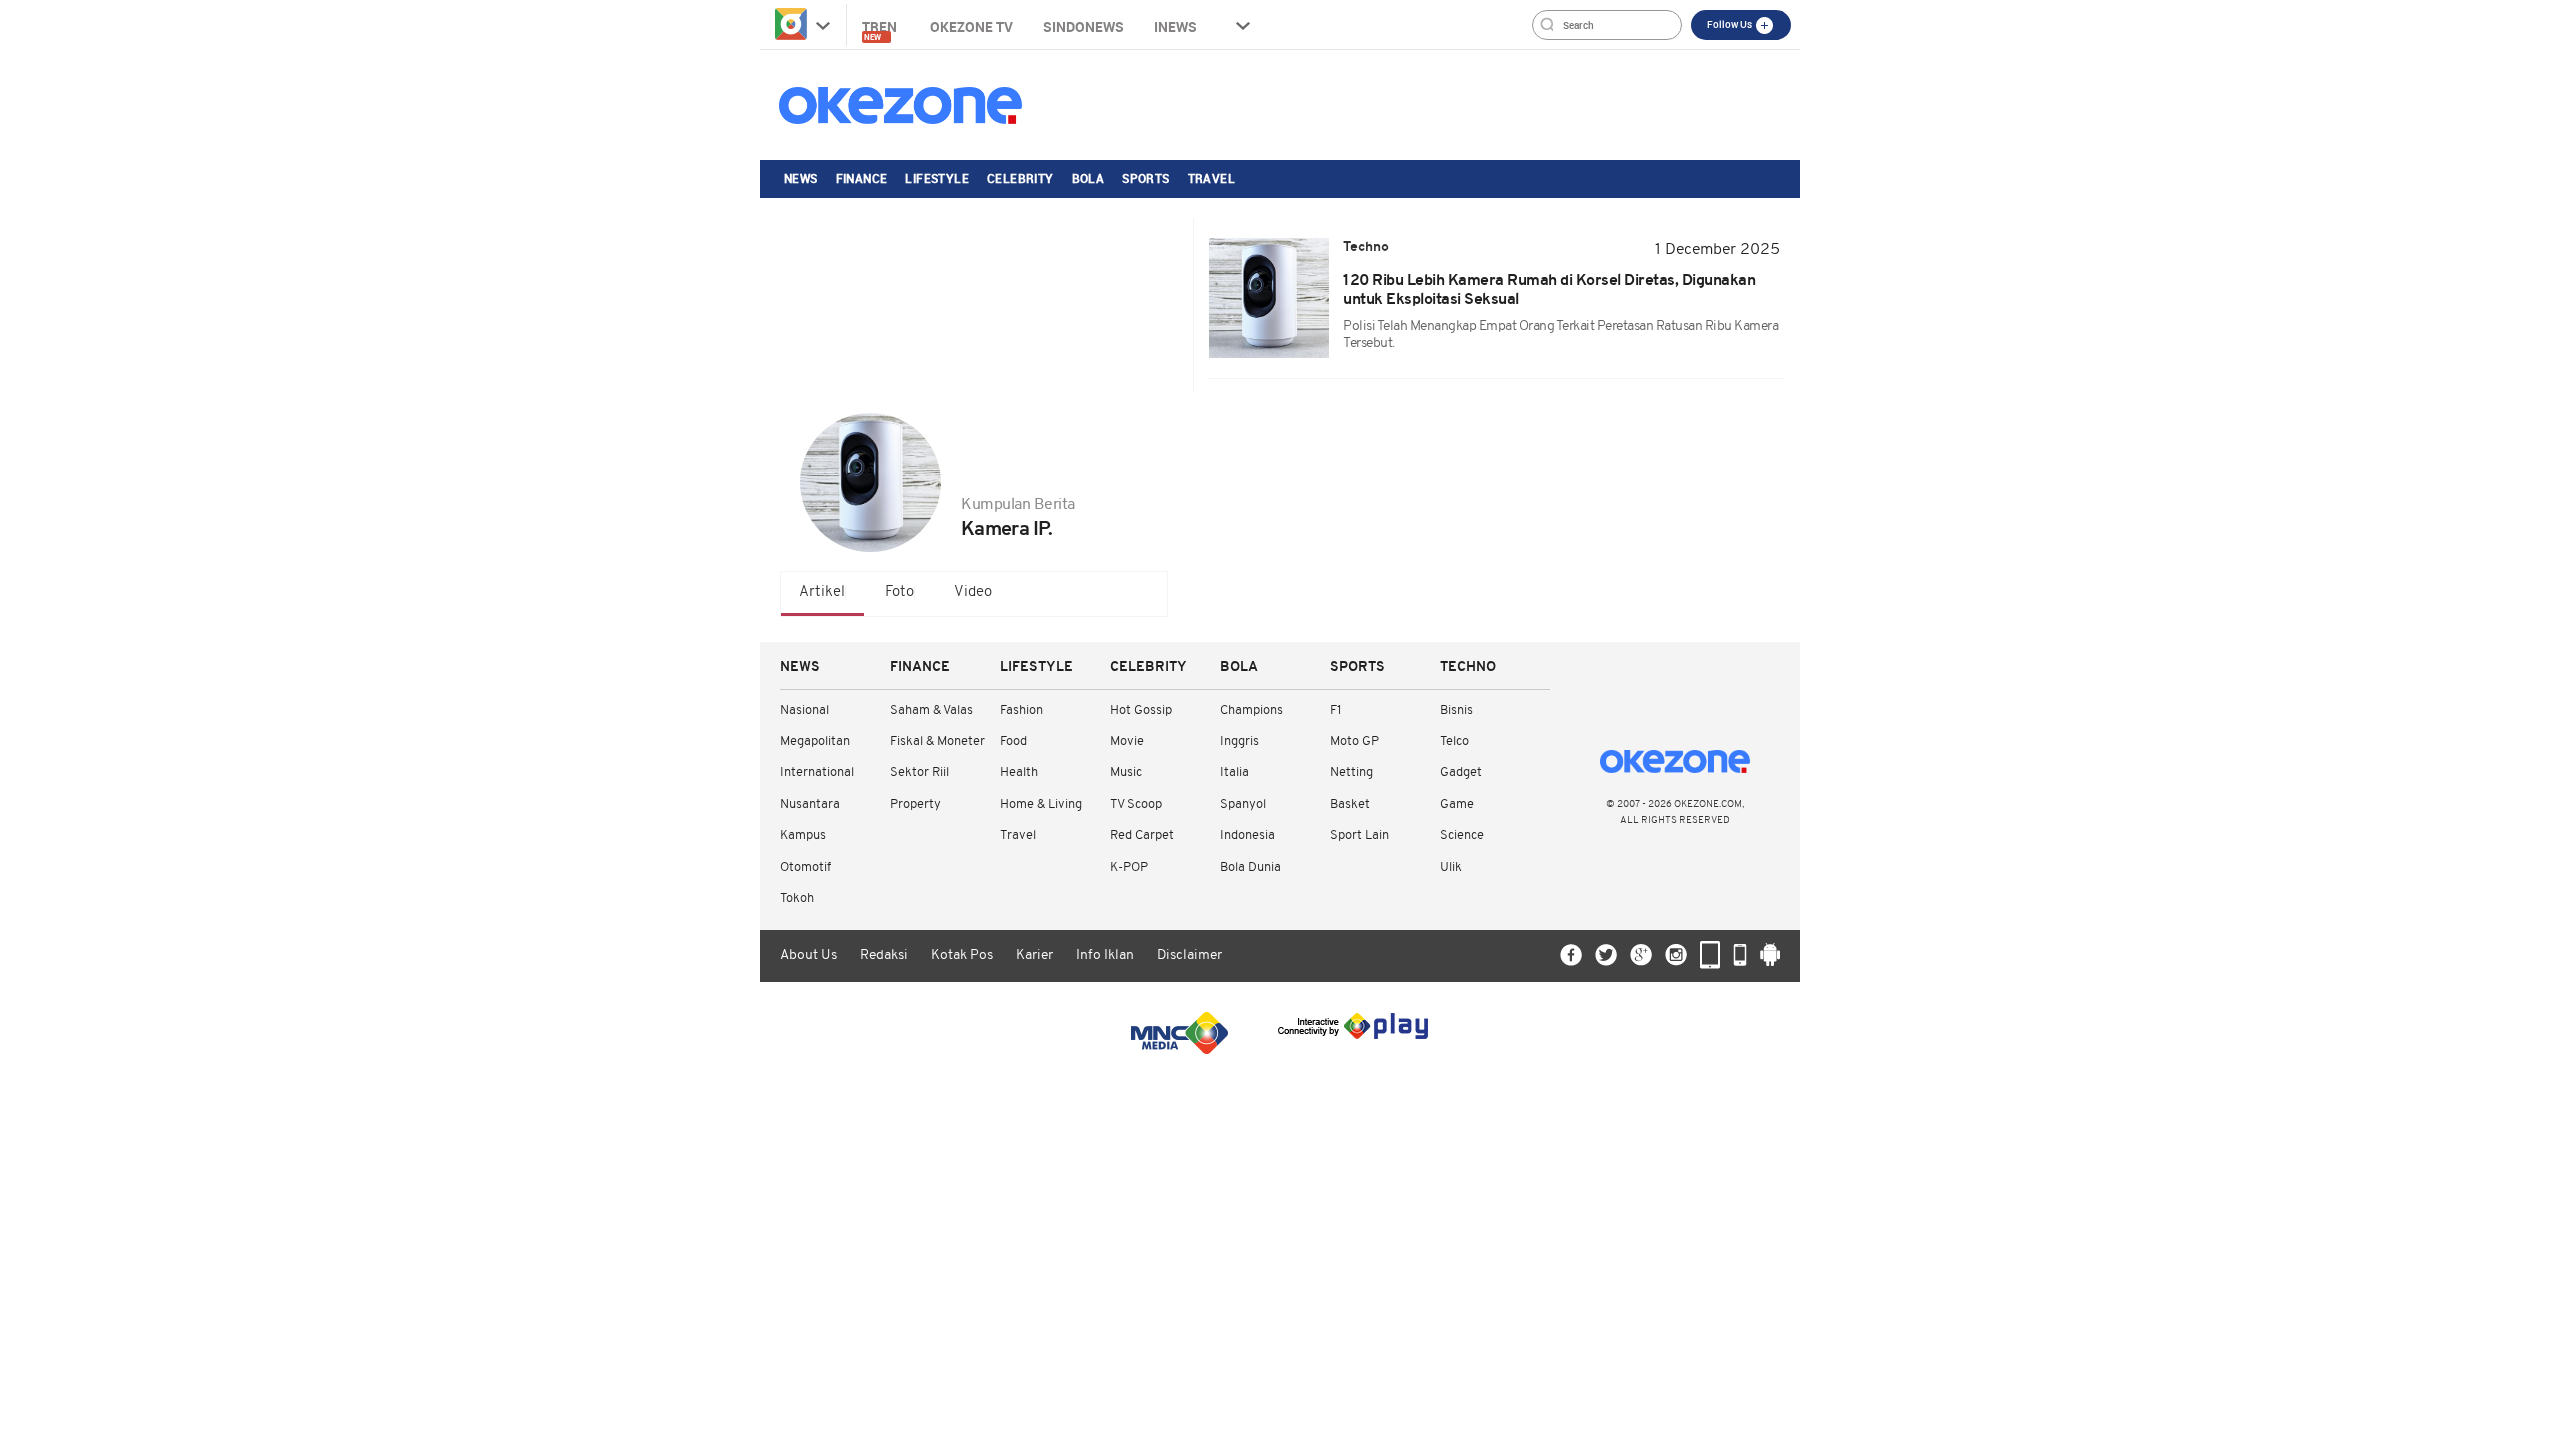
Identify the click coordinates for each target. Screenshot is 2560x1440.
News (801, 178)
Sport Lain (1359, 835)
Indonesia (1247, 835)
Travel (1211, 178)
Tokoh (797, 898)
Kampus (803, 835)
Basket (1350, 804)
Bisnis (1456, 710)
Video (973, 592)
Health (1019, 772)
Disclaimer (1189, 955)
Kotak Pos (962, 955)
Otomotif (805, 867)
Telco (1454, 741)
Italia (1234, 772)
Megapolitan (815, 741)
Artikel (822, 592)
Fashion (1021, 710)
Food (1013, 741)
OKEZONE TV (971, 26)
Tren (881, 29)
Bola (1088, 178)
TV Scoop (1136, 804)
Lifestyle (937, 178)
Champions (1251, 710)
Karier (1034, 955)
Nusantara (810, 804)
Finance (862, 178)
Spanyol (1243, 804)
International (817, 772)
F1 (1335, 710)
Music (1126, 772)
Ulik (1451, 867)
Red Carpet (1142, 835)
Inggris (1239, 741)
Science (1462, 835)
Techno (1468, 667)
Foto (899, 592)
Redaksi (884, 955)
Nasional (804, 710)
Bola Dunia (1250, 867)
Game (1457, 804)
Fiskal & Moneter (937, 741)
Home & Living (1041, 804)
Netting (1351, 772)
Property (915, 804)
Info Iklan (1105, 955)
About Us (808, 955)
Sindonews (1083, 26)
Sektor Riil (919, 772)
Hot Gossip (1141, 710)
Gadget (1461, 772)
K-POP (1129, 867)
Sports (1145, 178)
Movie (1127, 741)
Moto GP (1354, 741)
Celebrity (1020, 178)
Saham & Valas (931, 710)
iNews (1175, 26)
